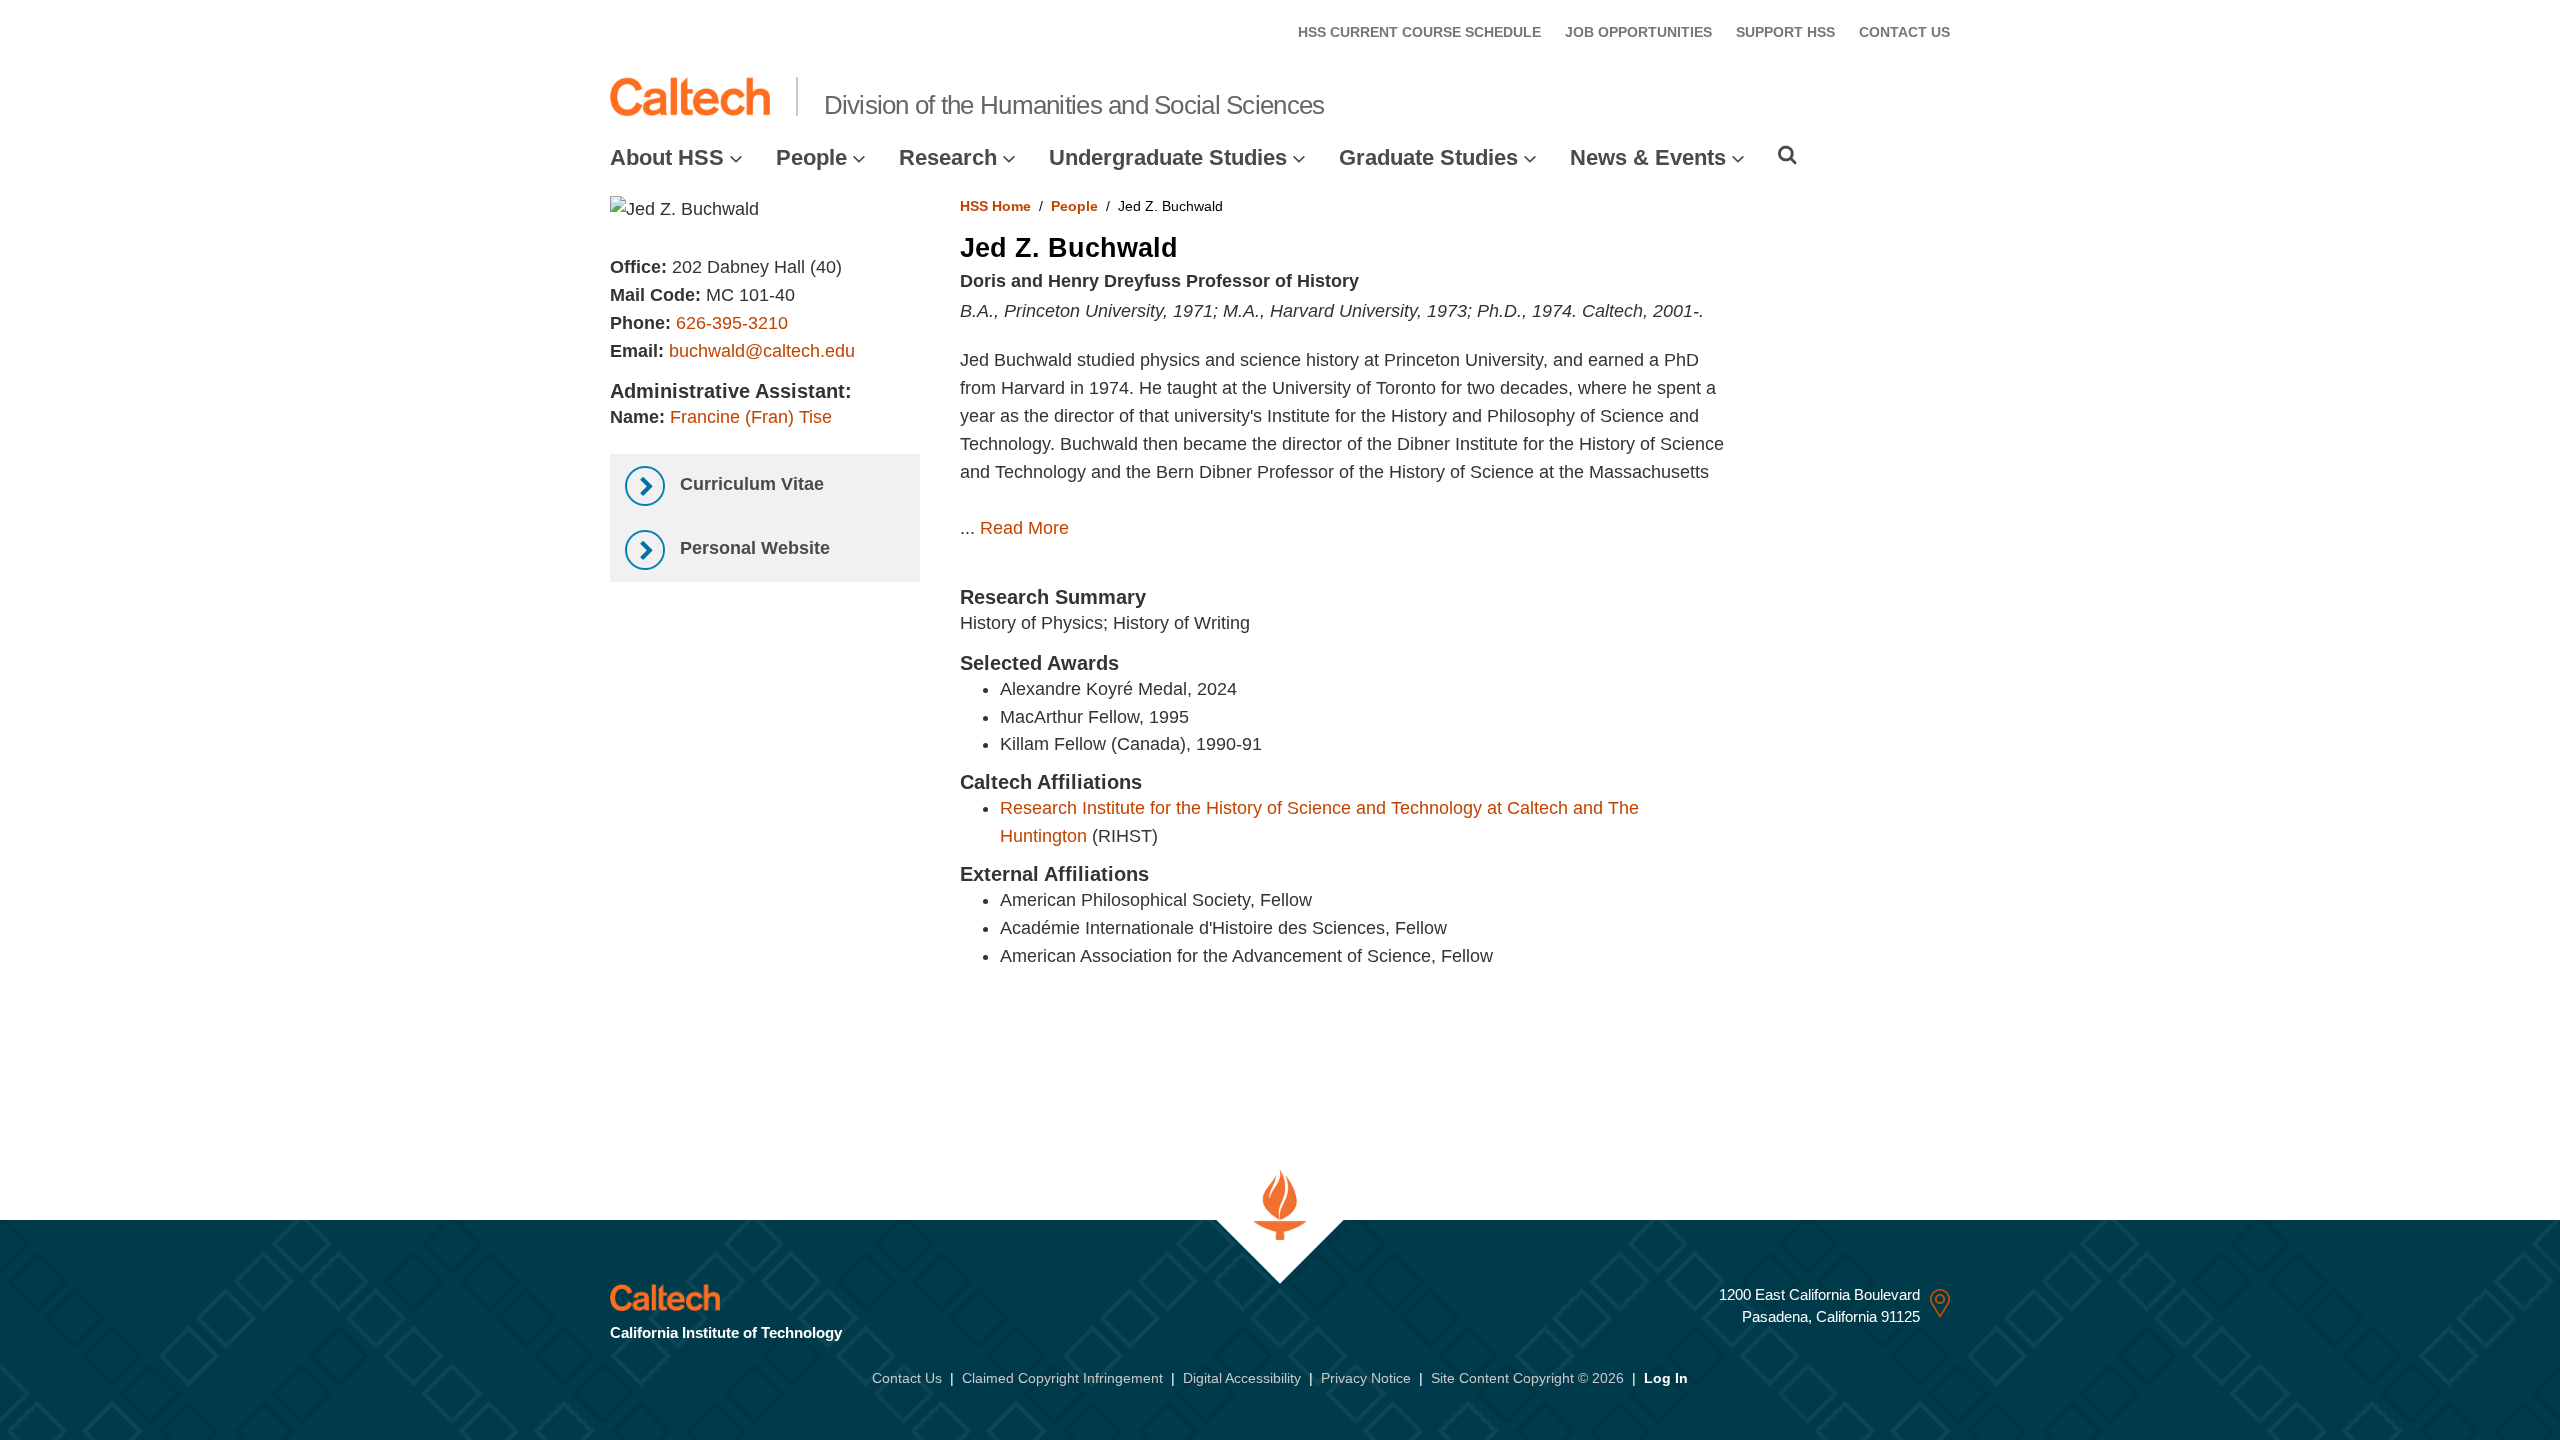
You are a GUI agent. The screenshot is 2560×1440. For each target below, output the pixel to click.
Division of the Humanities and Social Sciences (1074, 105)
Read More (1024, 528)
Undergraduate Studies (1168, 157)
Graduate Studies (1428, 157)
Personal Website (752, 548)
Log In (1666, 1378)
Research (948, 157)
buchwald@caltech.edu (762, 351)
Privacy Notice (1366, 1378)
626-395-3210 (732, 323)
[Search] (1787, 155)
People (811, 157)
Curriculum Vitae (749, 484)
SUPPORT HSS (1785, 32)
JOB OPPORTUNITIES (1638, 32)
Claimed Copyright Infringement (1062, 1378)
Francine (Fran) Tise (751, 417)
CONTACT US (1904, 32)
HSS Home (995, 206)
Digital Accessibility (1242, 1378)
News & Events (1648, 157)
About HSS (667, 157)
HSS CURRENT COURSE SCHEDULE (1419, 32)
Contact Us (907, 1378)
